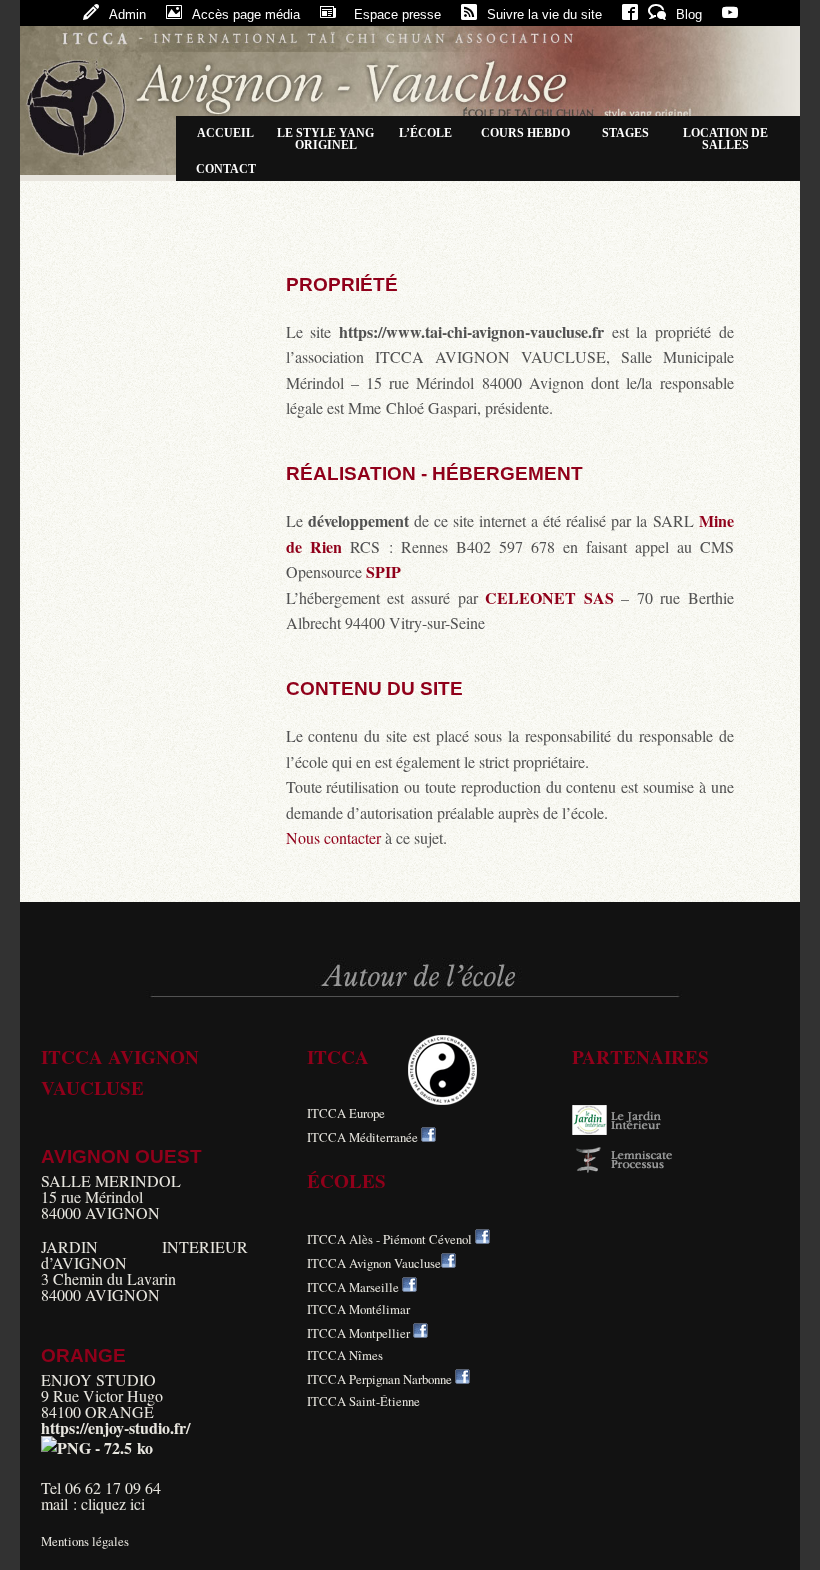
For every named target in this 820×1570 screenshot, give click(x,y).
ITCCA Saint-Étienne (363, 1401)
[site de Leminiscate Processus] (632, 1169)
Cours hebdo (525, 133)
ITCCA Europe (346, 1113)
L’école (425, 133)
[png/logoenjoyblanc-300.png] (97, 1447)
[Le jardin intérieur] (632, 1130)
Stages (625, 133)
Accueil (225, 133)
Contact (226, 169)
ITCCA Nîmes (345, 1355)
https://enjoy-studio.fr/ (115, 1427)
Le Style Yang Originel (325, 139)
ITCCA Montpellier (358, 1333)
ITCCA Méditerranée (362, 1137)
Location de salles (725, 139)
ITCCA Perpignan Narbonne (379, 1379)
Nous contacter (333, 837)
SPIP (383, 571)
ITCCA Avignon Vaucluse (374, 1263)
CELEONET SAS (549, 597)
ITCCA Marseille (353, 1287)
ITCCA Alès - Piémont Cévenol (389, 1239)
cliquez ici (113, 1503)
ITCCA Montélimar (358, 1309)
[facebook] (428, 1137)
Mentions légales (85, 1541)
